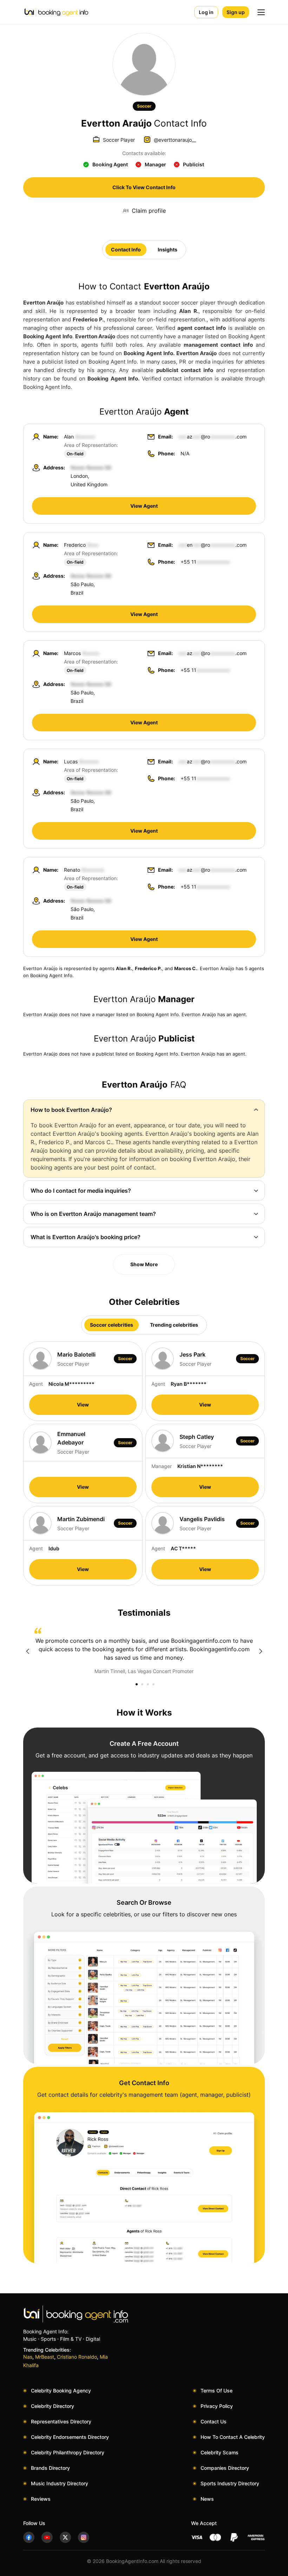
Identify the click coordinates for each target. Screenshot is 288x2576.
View (83, 1405)
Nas (28, 2357)
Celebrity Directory (53, 2406)
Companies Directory (225, 2468)
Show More (144, 1264)
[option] (144, 1651)
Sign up (236, 12)
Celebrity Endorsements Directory (70, 2437)
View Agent (144, 506)
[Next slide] (261, 1651)
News (207, 2499)
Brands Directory (50, 2468)
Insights (168, 249)
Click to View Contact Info (144, 187)
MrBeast (45, 2357)
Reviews (41, 2499)
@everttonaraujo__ (175, 140)
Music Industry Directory (60, 2483)
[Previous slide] (27, 1651)
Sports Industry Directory (230, 2483)
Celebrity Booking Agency (61, 2391)
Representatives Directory (61, 2421)
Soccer (144, 106)
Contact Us (214, 2421)
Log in (206, 12)
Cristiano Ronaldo (77, 2357)
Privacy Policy (217, 2406)
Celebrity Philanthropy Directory (68, 2452)
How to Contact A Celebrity (233, 2437)
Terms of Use (217, 2391)
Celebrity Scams (220, 2452)
